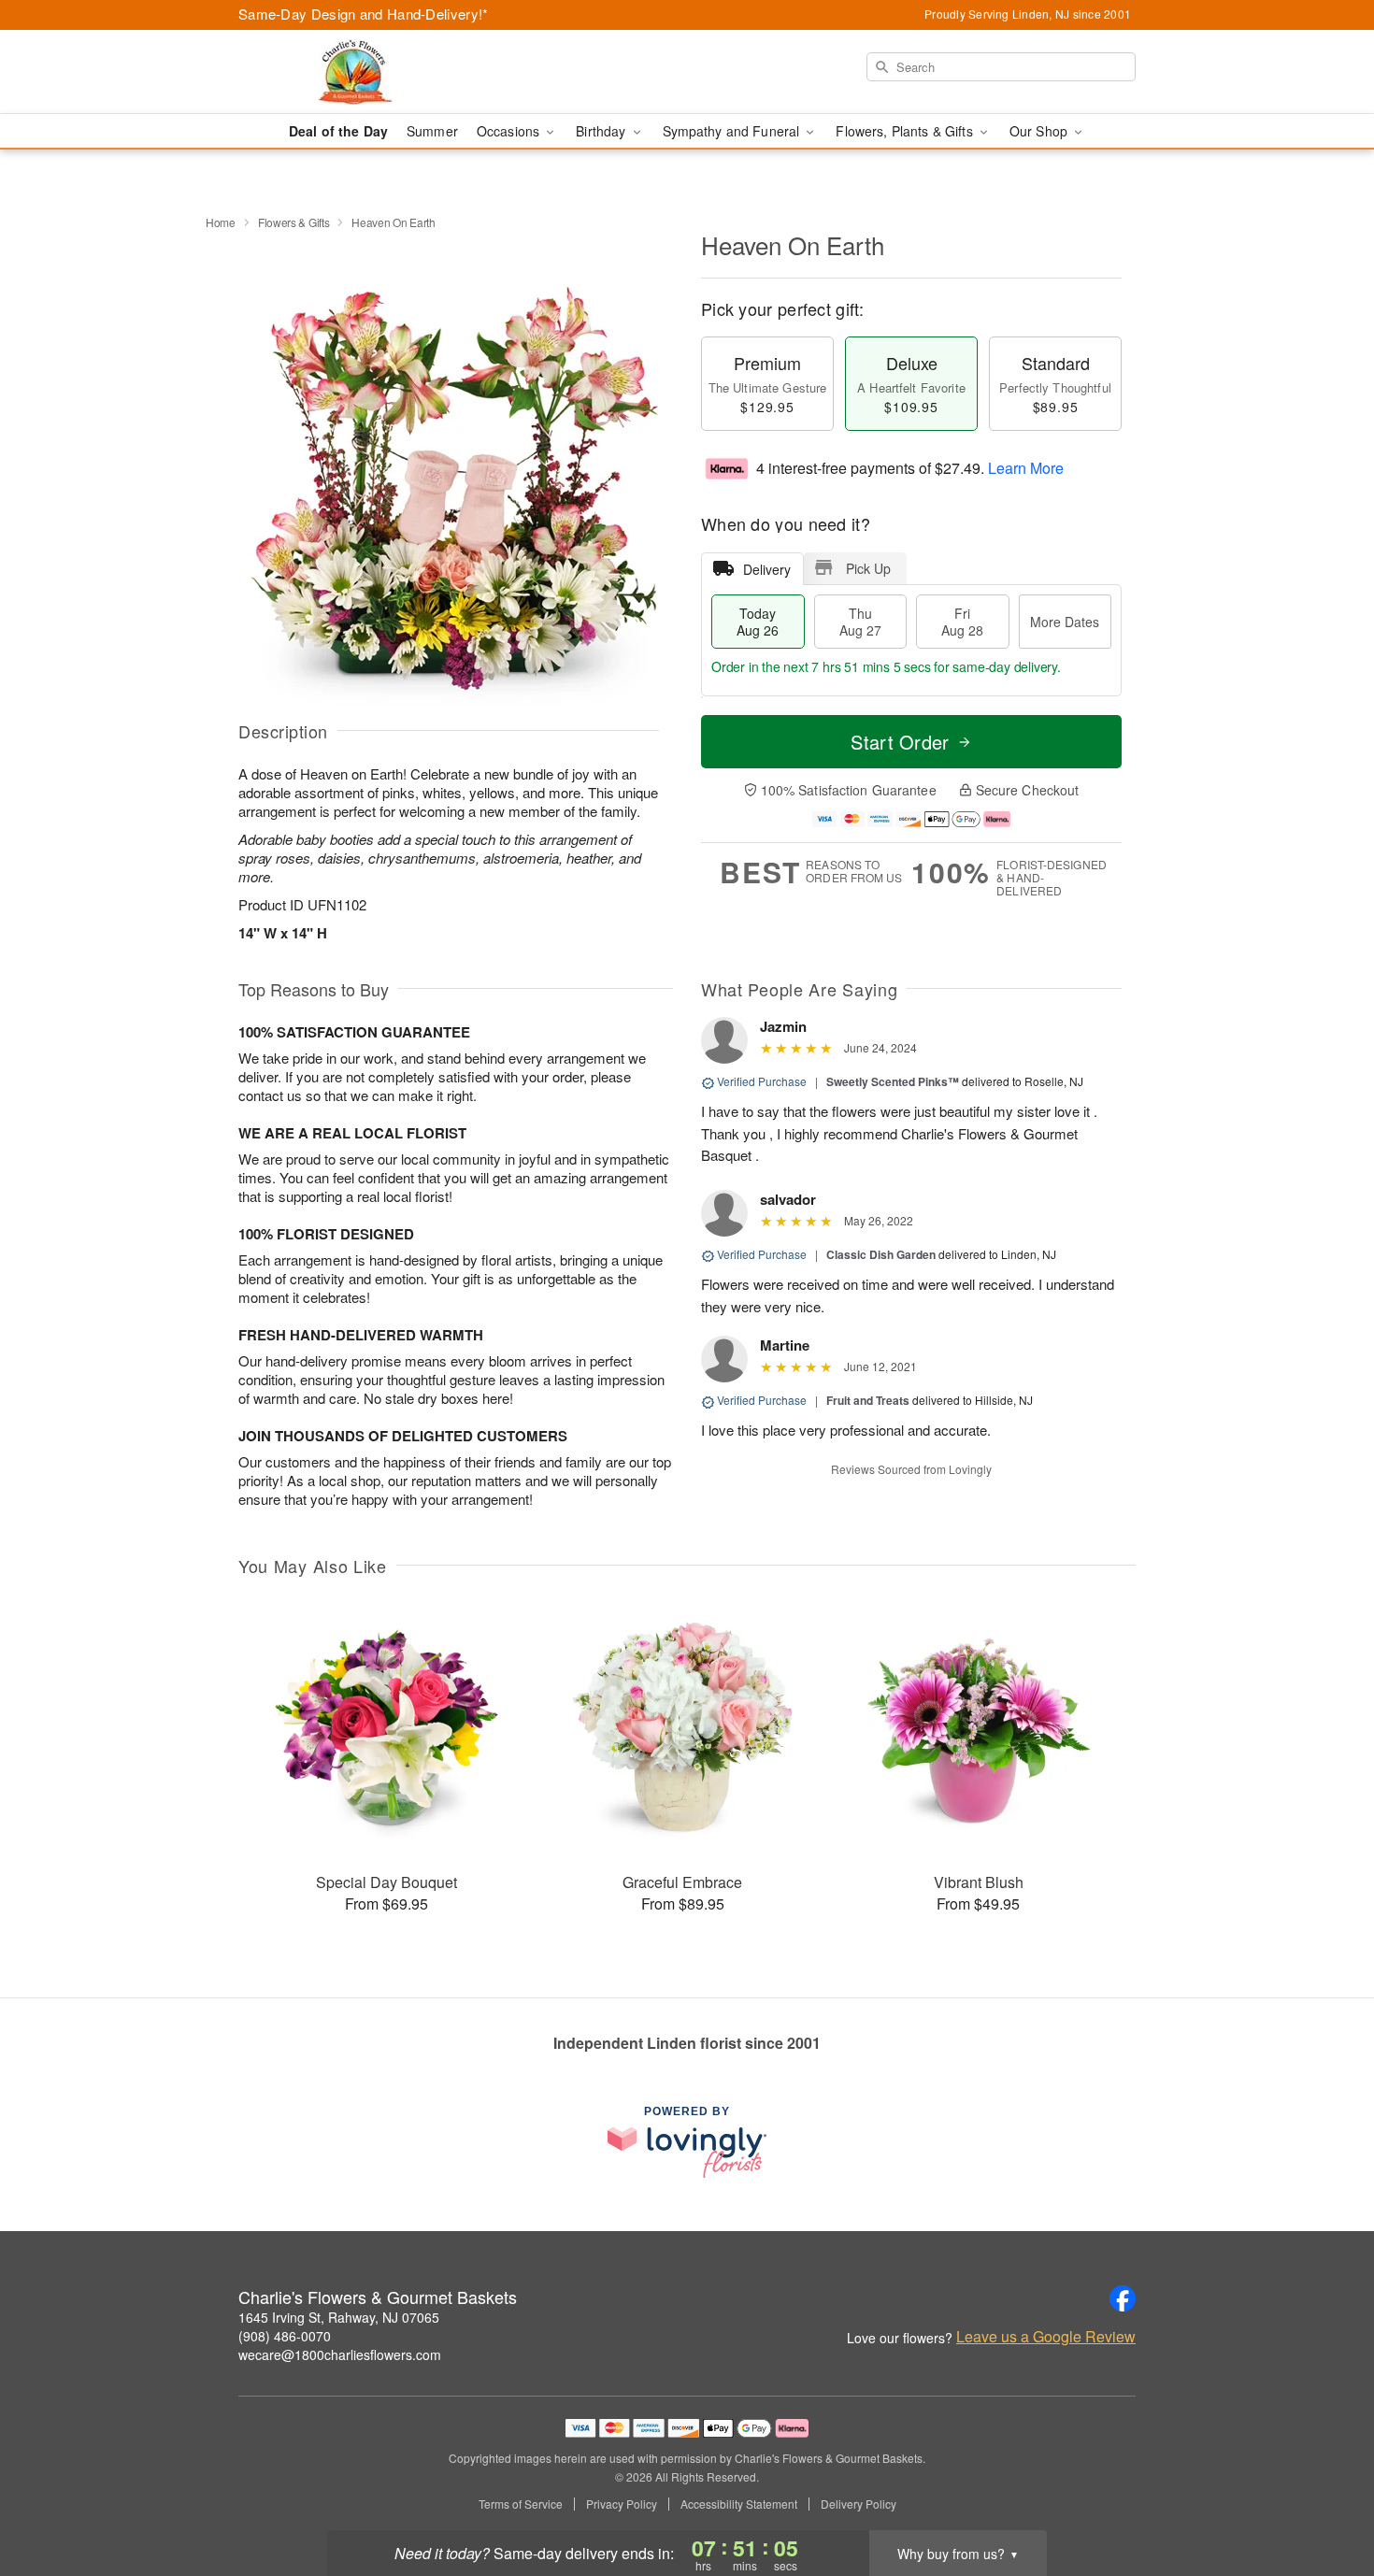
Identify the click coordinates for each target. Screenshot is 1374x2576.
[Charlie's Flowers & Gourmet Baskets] (373, 72)
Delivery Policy (859, 2504)
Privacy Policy (622, 2504)
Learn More (1026, 468)
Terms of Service (521, 2504)
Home (221, 222)
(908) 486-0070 (285, 2336)
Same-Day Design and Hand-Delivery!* (364, 14)
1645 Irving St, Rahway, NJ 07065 (339, 2317)
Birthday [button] (602, 131)
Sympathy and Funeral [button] (733, 131)
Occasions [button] (510, 131)
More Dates (1065, 622)
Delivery (767, 569)
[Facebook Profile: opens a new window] (1123, 2298)
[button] (1325, 2497)
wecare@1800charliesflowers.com (340, 2354)
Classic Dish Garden (881, 1254)
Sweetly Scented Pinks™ (893, 1081)
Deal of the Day (338, 131)
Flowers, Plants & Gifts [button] (906, 131)
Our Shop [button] (1040, 131)
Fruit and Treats (868, 1400)
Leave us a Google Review (1046, 2337)
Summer (432, 131)
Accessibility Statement (739, 2504)
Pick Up (868, 568)
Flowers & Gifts (294, 222)
